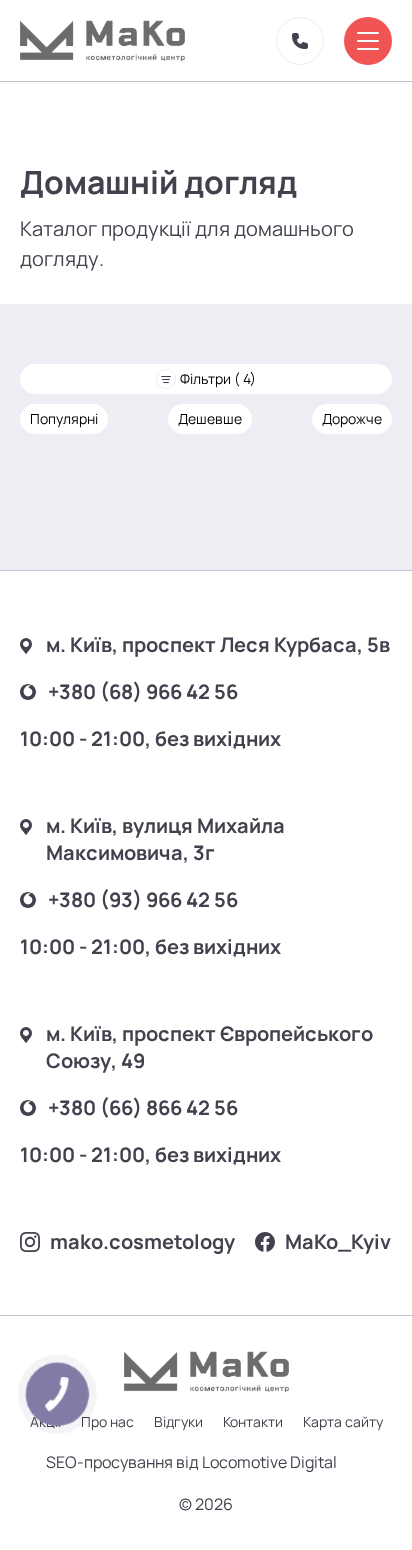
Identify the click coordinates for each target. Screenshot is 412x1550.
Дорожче (352, 418)
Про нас (107, 1421)
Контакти (253, 1421)
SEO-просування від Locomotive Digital (191, 1462)
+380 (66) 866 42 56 (143, 1107)
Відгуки (178, 1421)
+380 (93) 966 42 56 (143, 899)
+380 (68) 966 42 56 (143, 691)
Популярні (64, 418)
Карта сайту (343, 1421)
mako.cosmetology (142, 1241)
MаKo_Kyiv (338, 1241)
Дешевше (210, 418)
